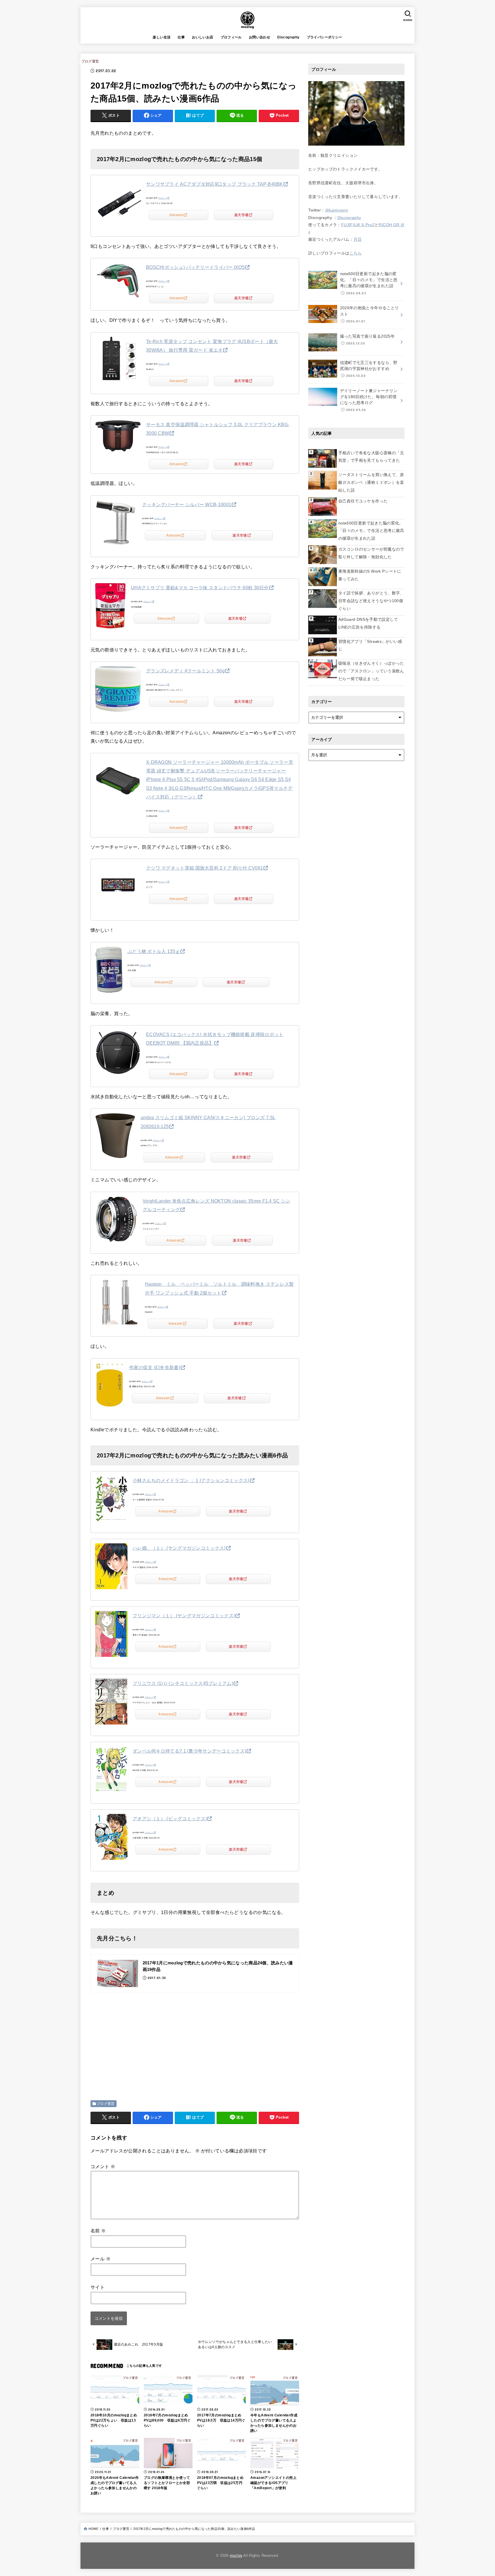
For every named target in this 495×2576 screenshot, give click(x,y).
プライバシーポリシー (325, 37)
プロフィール (231, 37)
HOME (93, 2529)
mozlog (236, 2556)
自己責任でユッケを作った (363, 501)
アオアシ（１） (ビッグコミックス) (170, 1819)
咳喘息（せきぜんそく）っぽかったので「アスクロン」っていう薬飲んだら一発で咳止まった (371, 671)
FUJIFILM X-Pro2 (358, 225)
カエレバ (163, 198)
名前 (98, 2231)
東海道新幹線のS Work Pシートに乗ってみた (370, 575)
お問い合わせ (260, 37)
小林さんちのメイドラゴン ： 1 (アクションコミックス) (191, 1480)
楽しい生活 (162, 37)
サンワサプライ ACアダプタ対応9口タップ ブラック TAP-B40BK (215, 184)
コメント (103, 2167)
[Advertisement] (139, 2039)
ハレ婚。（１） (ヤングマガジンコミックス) (179, 1548)
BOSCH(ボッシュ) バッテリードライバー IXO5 (195, 267)
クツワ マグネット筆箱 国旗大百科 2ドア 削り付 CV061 (205, 868)
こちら (356, 253)
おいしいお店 (203, 37)
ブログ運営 (90, 61)
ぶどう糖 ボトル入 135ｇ (154, 951)
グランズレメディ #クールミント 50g (185, 671)
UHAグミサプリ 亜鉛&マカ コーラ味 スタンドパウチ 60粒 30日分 (200, 588)
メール (101, 2259)
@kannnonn (337, 210)
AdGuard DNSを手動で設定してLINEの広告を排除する (368, 623)
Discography (288, 37)
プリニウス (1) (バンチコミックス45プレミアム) (183, 1683)
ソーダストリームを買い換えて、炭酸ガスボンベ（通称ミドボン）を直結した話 (371, 482)
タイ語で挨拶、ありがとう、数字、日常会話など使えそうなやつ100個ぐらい (371, 601)
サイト (98, 2287)
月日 (358, 239)
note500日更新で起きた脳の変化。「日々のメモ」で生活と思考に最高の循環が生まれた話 (371, 531)
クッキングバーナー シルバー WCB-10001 (187, 505)
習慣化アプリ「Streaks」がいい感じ (370, 645)
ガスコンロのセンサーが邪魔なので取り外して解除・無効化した (371, 553)
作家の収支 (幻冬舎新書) (155, 1368)
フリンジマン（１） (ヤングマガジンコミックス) (184, 1616)
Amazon (176, 215)
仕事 (181, 37)
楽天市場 (241, 215)
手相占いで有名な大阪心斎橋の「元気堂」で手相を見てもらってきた (371, 457)
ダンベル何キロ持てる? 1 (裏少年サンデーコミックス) (189, 1751)
